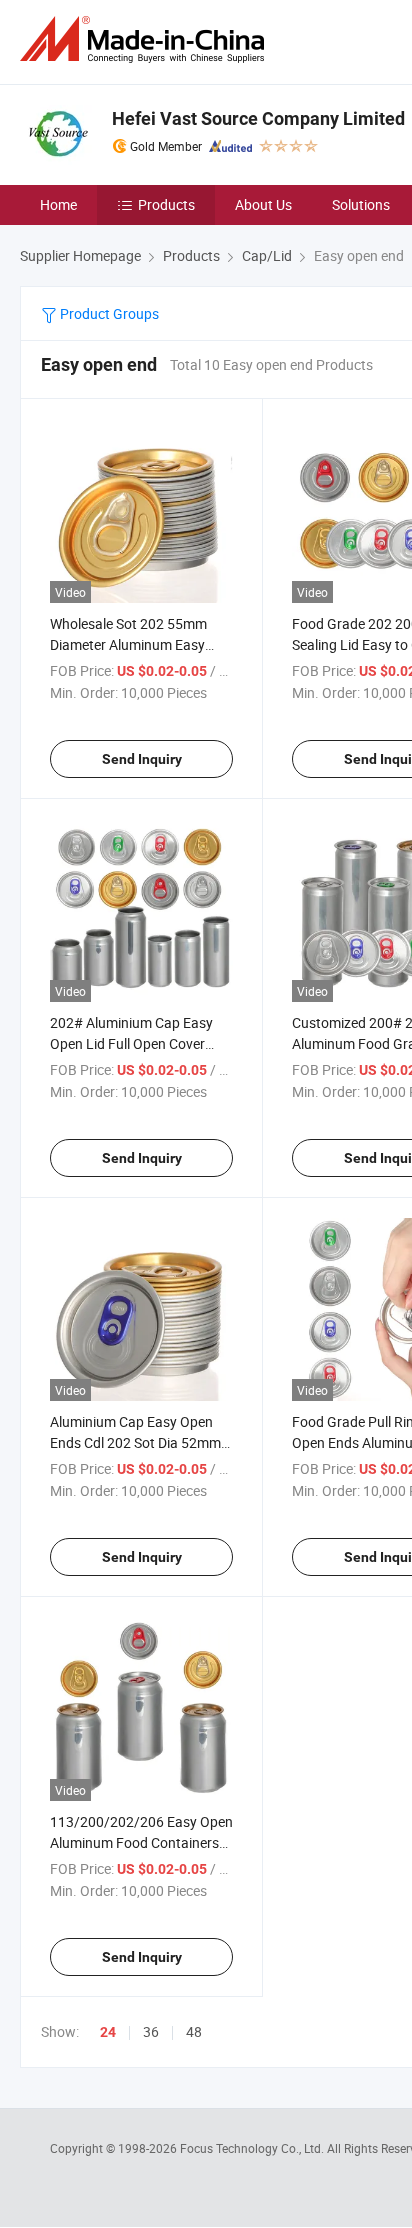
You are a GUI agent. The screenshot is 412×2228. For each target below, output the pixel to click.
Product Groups (108, 313)
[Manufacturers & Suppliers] (146, 39)
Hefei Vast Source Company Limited (258, 118)
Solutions (361, 204)
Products (166, 204)
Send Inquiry (142, 759)
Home (58, 204)
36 (151, 2031)
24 (108, 2032)
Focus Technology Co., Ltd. (253, 2148)
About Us (263, 204)
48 (194, 2031)
